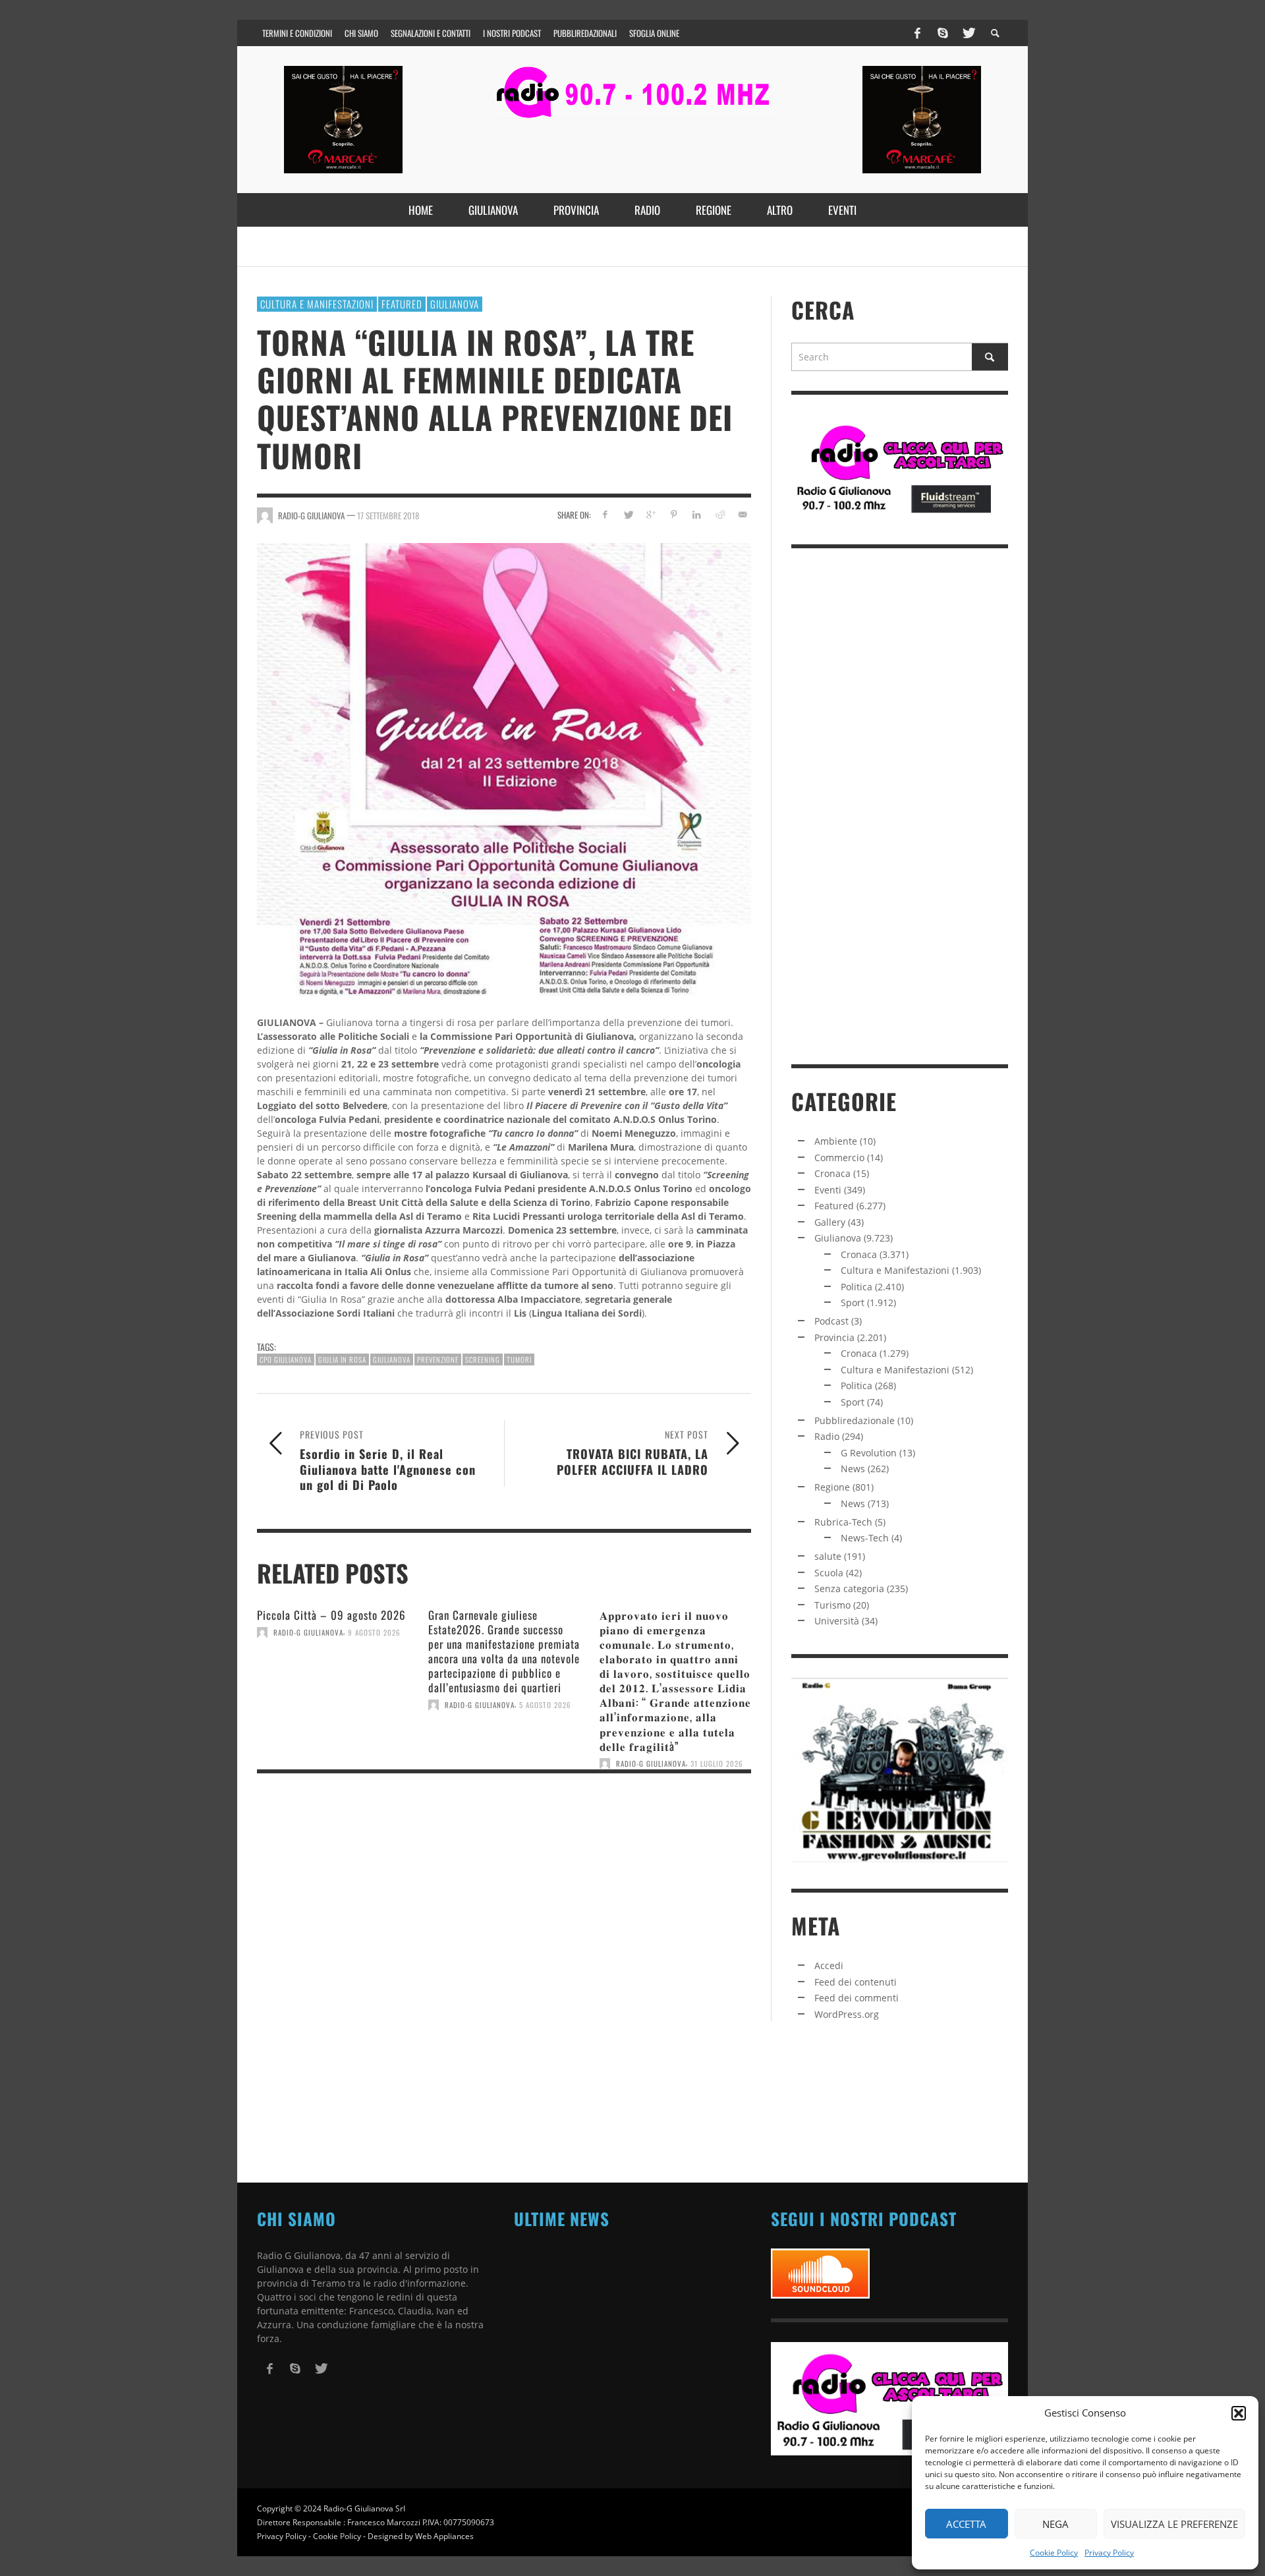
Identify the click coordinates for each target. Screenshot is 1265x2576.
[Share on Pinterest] (674, 514)
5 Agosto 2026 (545, 1705)
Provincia (834, 1337)
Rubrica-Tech (843, 1522)
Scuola (829, 1573)
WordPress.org (847, 2014)
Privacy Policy (1109, 2553)
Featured (402, 304)
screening (483, 1360)
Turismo (832, 1605)
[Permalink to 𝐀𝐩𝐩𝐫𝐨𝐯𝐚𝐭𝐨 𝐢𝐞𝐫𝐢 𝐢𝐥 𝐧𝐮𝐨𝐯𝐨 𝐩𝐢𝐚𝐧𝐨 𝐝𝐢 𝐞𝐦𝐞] (675, 1819)
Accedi (829, 1965)
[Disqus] (504, 1964)
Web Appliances (444, 2536)
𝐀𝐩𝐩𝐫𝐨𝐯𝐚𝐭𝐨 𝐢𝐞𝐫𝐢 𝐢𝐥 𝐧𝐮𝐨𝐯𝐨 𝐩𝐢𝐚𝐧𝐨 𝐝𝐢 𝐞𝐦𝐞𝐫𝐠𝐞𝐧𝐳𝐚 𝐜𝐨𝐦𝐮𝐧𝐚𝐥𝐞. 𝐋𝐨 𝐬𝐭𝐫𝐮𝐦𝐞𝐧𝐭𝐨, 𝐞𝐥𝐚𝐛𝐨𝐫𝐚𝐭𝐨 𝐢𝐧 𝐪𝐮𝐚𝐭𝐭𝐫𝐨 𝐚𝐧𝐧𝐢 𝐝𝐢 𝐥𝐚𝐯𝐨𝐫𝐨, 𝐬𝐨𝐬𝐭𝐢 (675, 1680)
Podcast (831, 1321)
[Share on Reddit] (719, 514)
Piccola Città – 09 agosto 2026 (331, 1615)
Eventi (828, 1190)
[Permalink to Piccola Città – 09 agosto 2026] (333, 1688)
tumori (519, 1360)
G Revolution (869, 1453)
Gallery (830, 1222)
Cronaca (832, 1173)
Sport (853, 1302)
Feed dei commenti (857, 1998)
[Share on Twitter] (628, 514)
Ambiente (836, 1141)
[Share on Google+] (651, 514)
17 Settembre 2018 (388, 515)
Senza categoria (849, 1589)
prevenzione (438, 1360)
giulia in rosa (342, 1360)
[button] (1239, 2413)
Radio (827, 1436)
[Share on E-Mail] (742, 514)
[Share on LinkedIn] (697, 514)
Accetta (966, 2524)
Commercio (839, 1158)
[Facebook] (918, 33)
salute (828, 1556)
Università (837, 1621)
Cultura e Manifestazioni (317, 304)
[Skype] (943, 33)
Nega (1055, 2524)
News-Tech (865, 1538)
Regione (832, 1487)
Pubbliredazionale (855, 1420)
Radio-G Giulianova (308, 1632)
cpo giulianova (286, 1360)
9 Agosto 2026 (374, 1632)
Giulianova (455, 304)
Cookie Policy (1054, 2553)
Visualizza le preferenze (1174, 2524)
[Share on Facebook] (605, 514)
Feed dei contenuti (856, 1982)
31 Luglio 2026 (717, 1763)
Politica (857, 1287)
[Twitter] (968, 33)
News (853, 1469)
